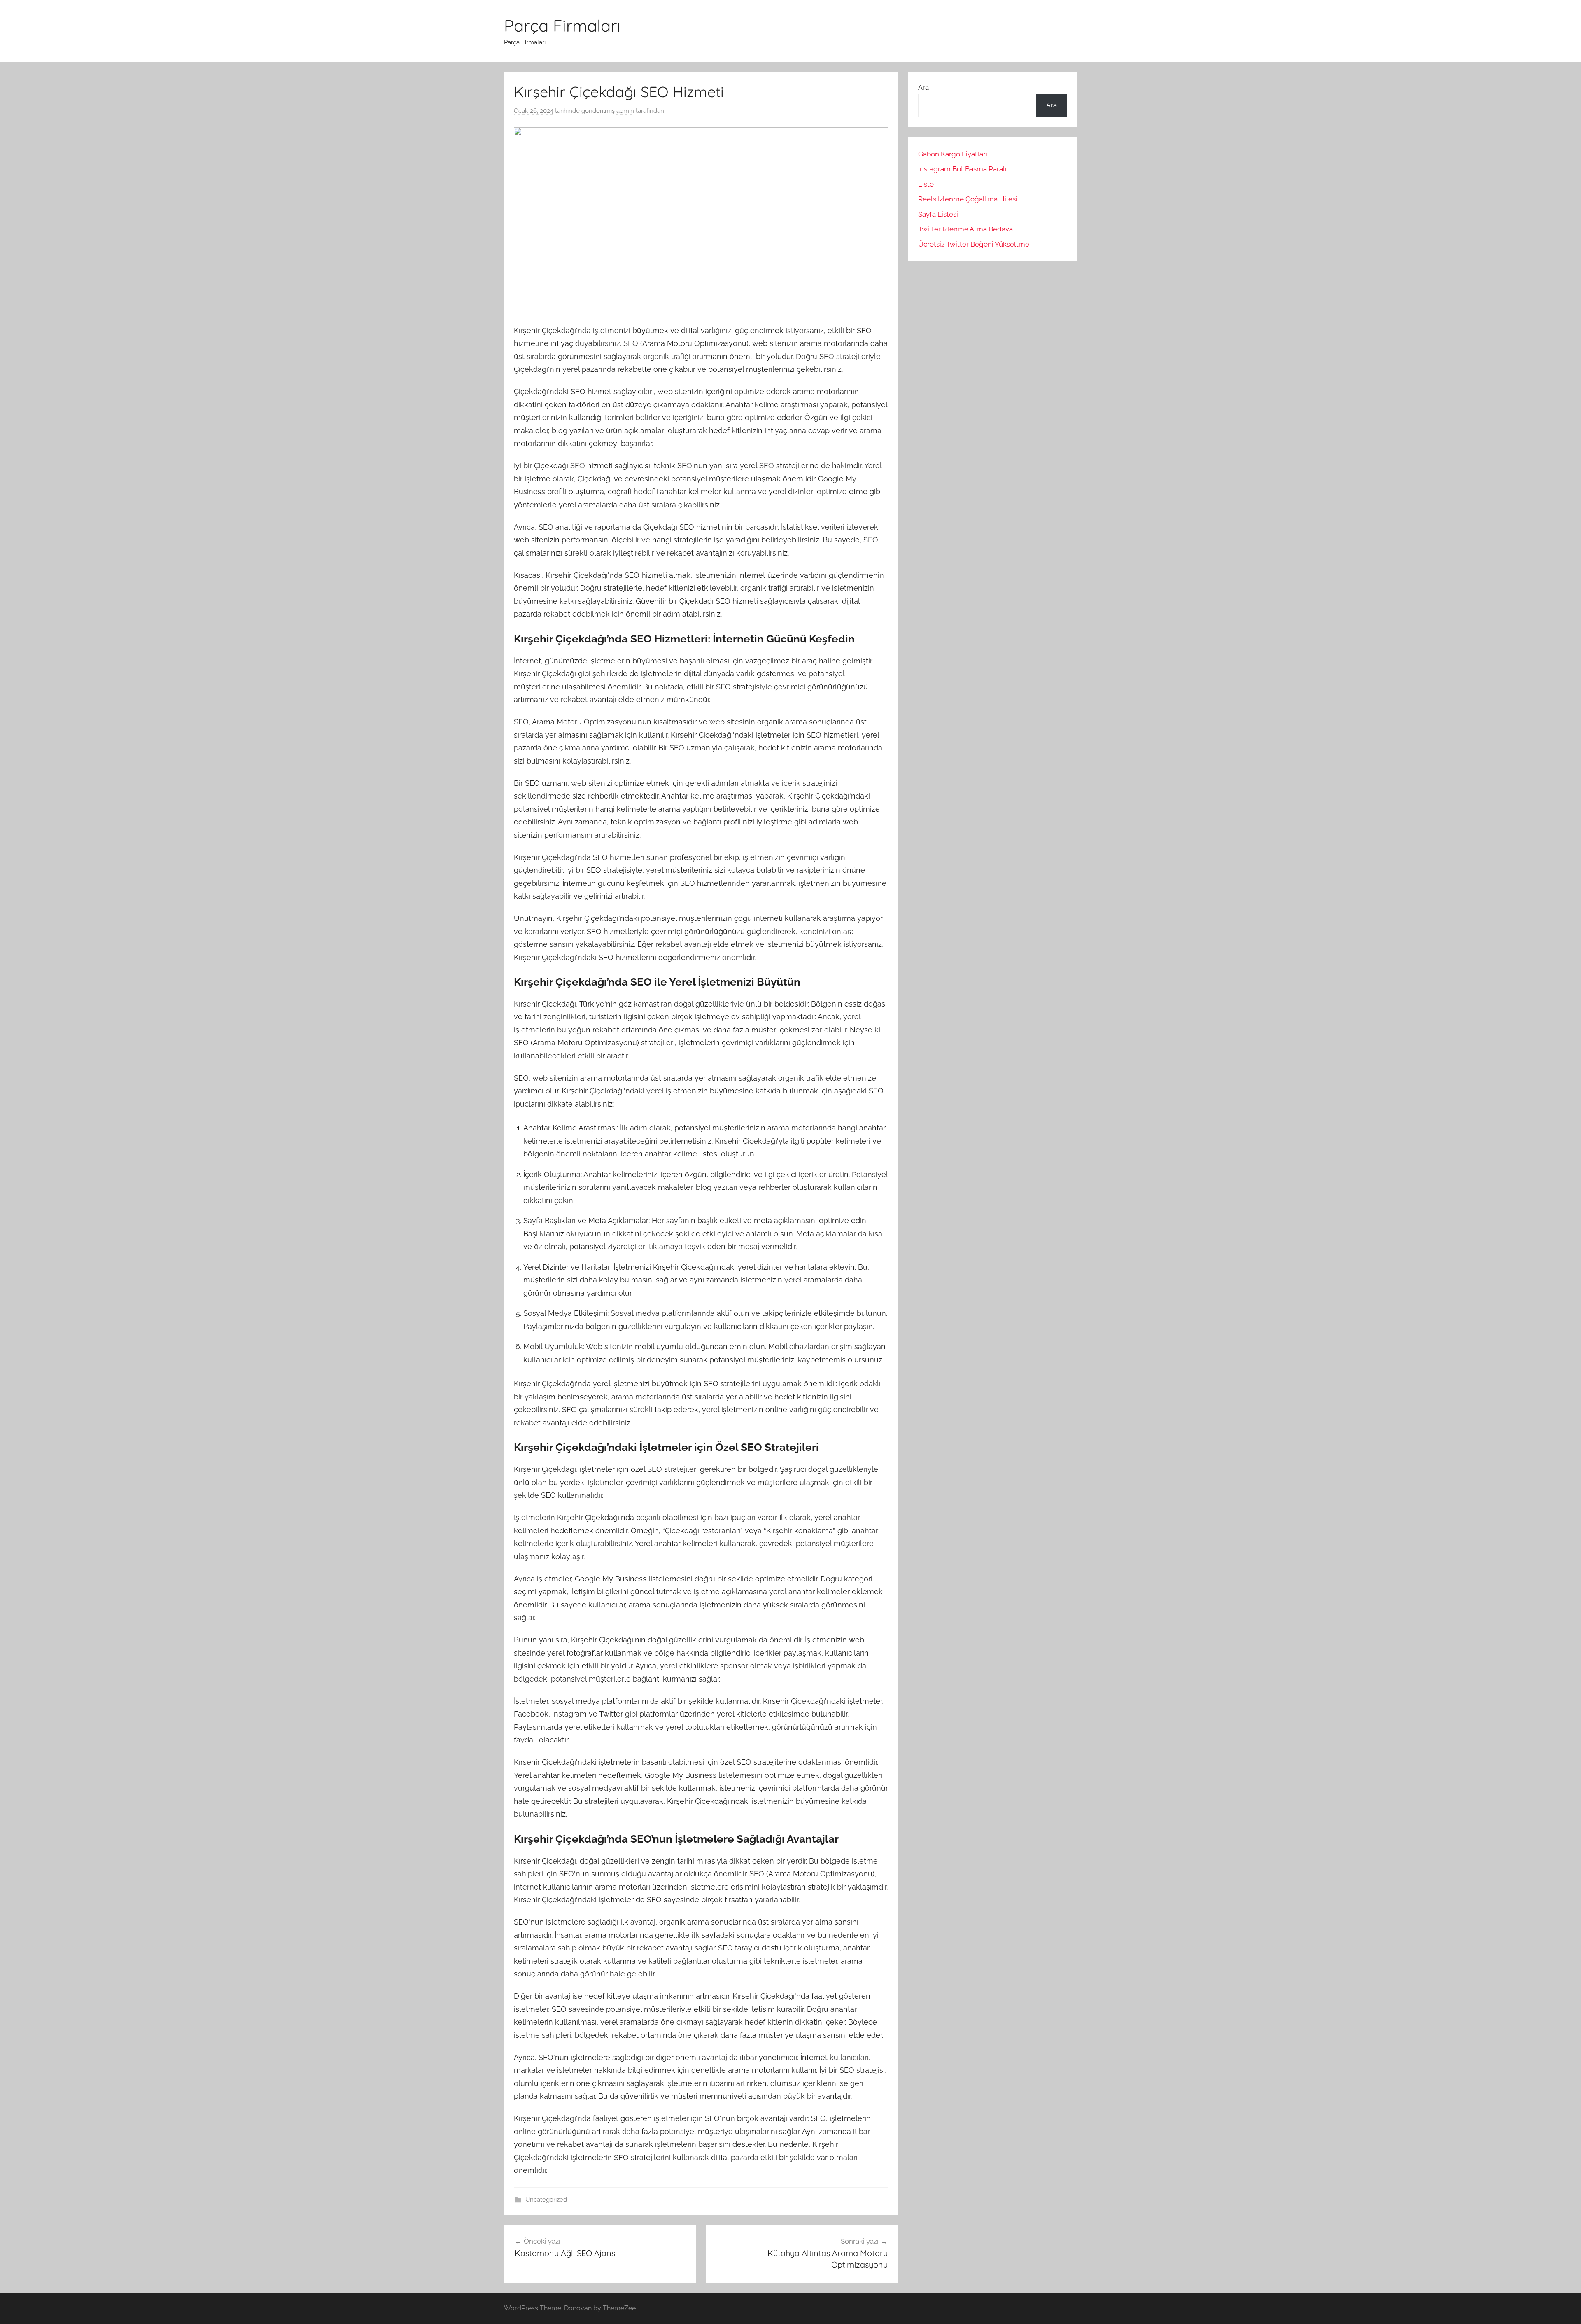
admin (625, 111)
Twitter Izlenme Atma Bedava (965, 229)
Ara (923, 87)
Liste (926, 184)
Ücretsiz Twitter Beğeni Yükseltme (974, 244)
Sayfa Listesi (938, 214)
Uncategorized (546, 2200)
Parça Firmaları (562, 26)
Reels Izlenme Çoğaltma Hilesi (968, 199)
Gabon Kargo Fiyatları (953, 154)
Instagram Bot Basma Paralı (962, 169)
